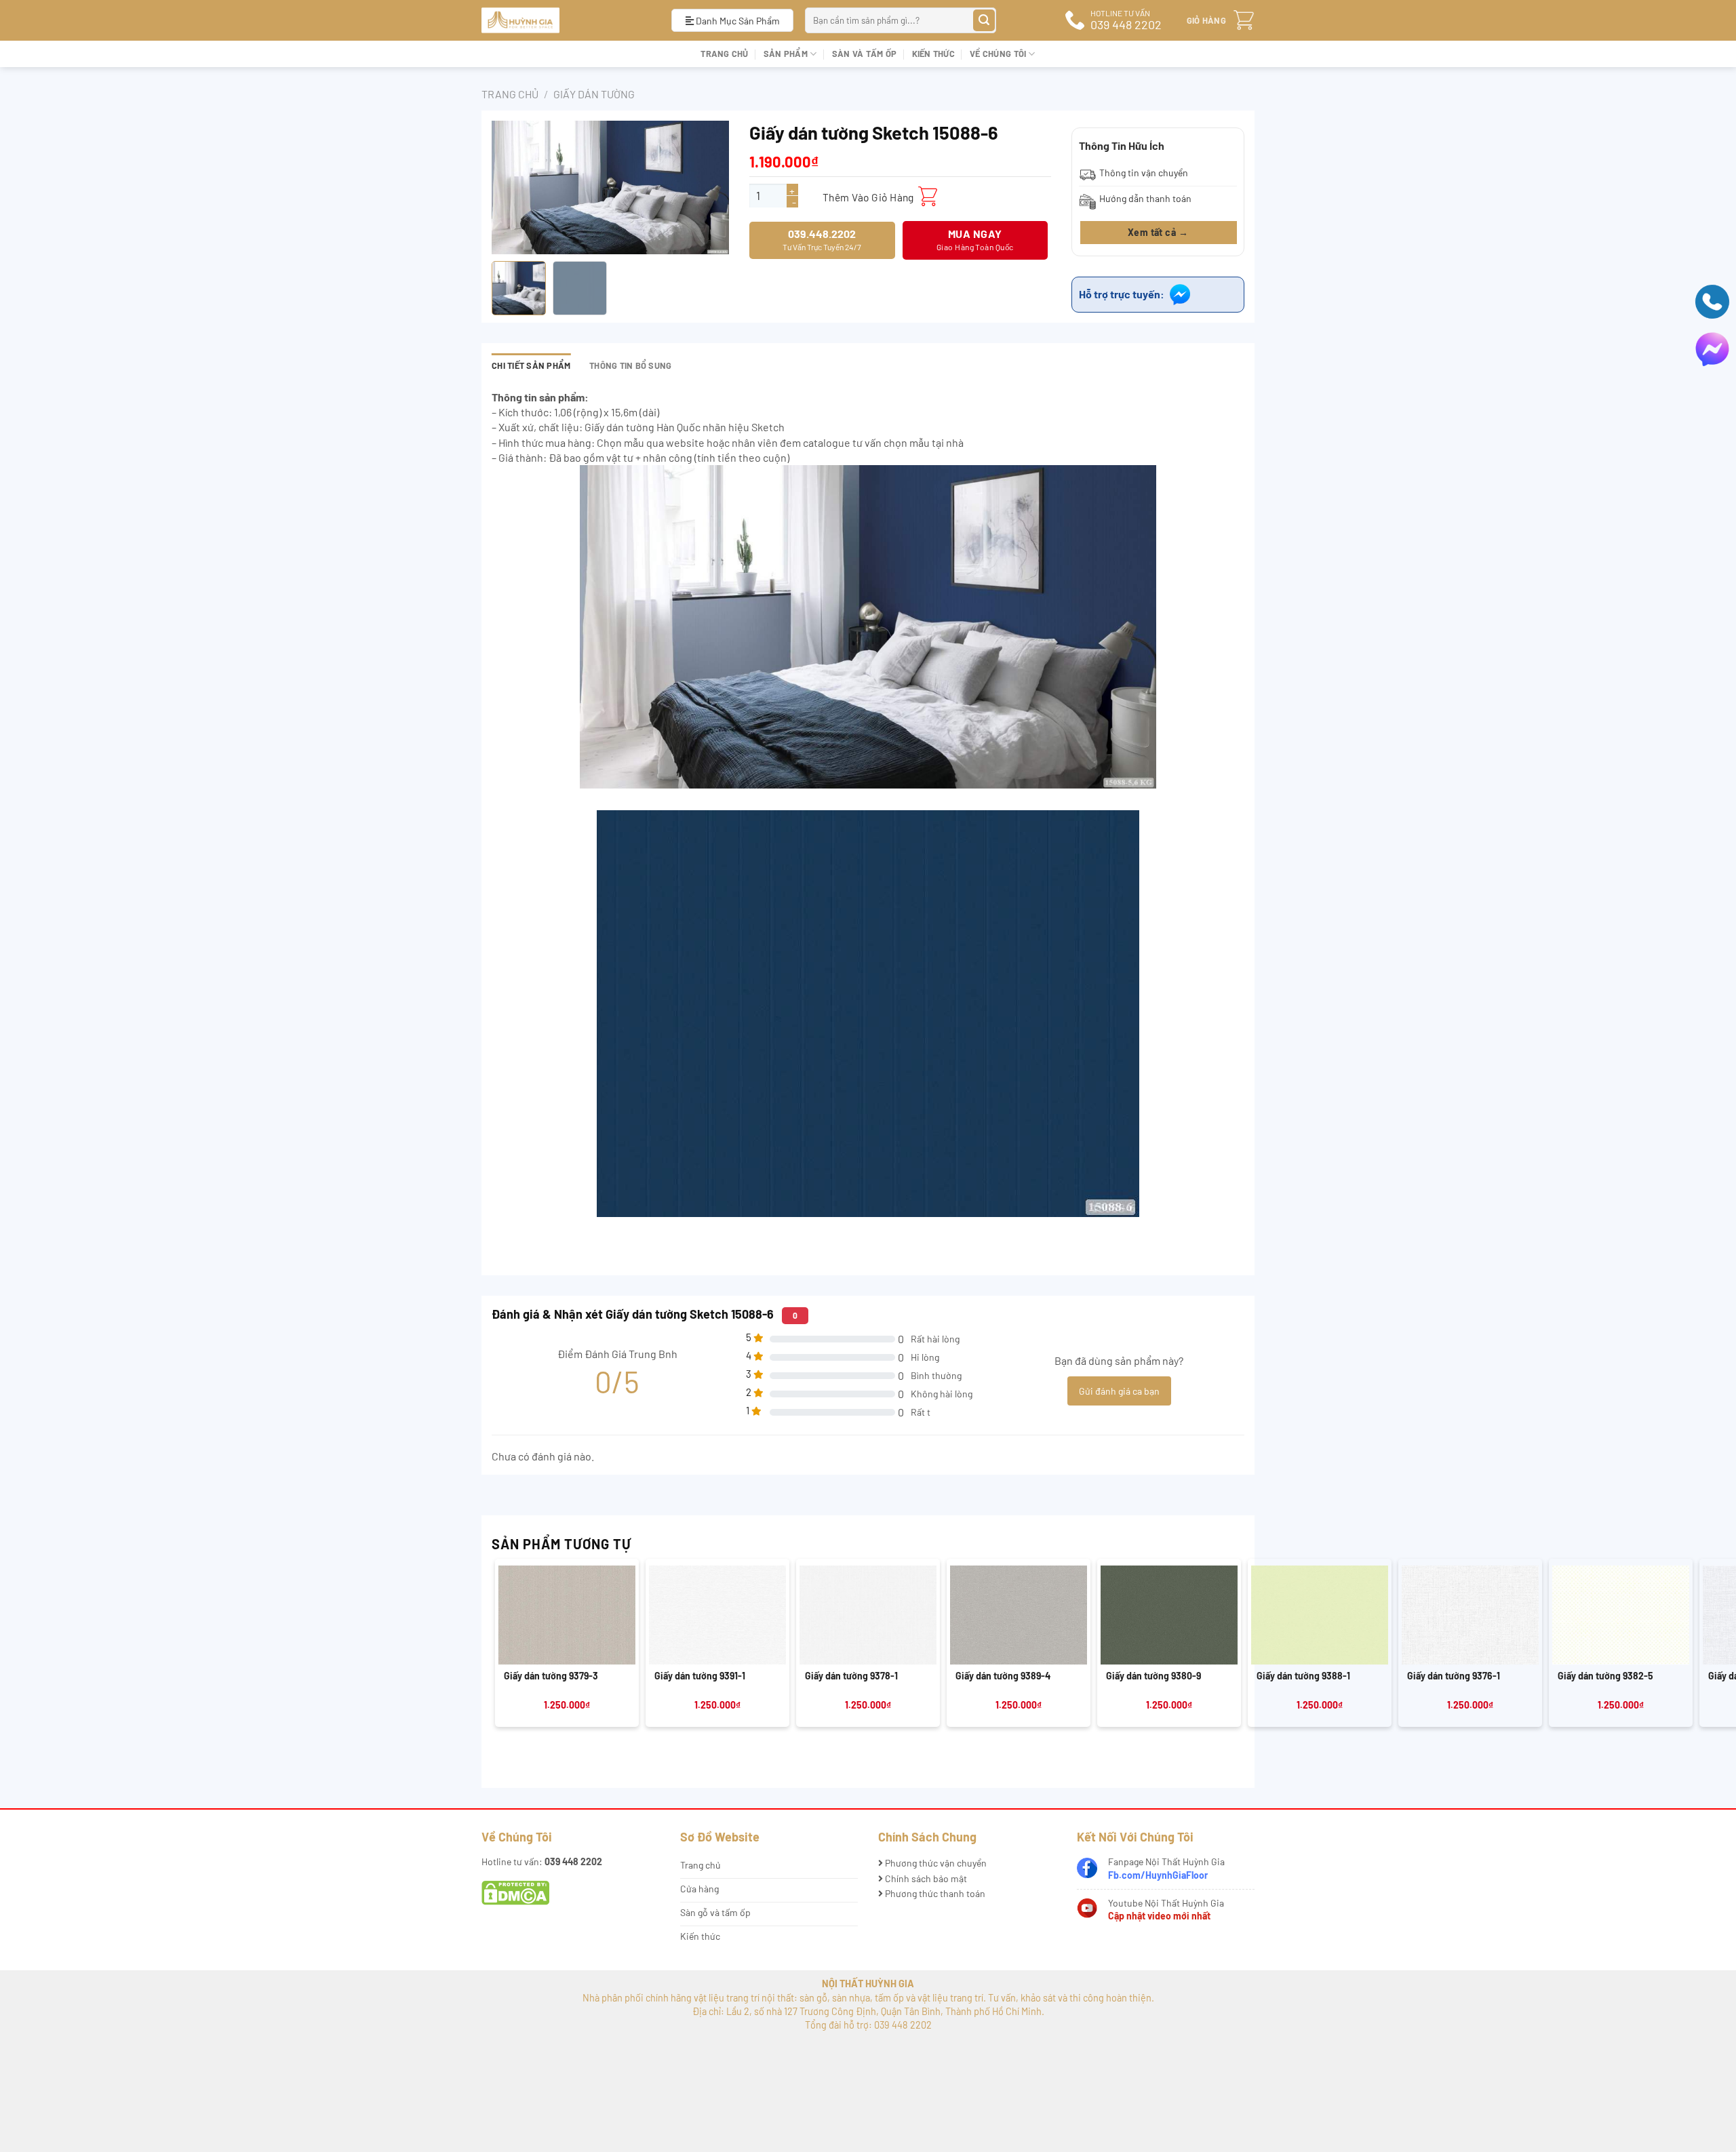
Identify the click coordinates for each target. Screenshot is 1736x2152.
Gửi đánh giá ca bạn (1119, 1391)
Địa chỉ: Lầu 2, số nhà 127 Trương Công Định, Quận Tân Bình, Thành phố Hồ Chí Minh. (868, 2011)
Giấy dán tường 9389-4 (1003, 1676)
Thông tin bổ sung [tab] (630, 365)
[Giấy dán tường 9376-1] (1470, 1615)
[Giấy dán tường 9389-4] (1019, 1615)
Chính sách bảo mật (925, 1878)
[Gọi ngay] (1712, 300)
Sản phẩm (786, 54)
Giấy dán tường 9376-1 (1454, 1676)
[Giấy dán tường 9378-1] (868, 1615)
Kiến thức (933, 54)
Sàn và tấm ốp (864, 54)
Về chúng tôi (998, 54)
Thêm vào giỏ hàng (868, 197)
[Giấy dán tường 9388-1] (1320, 1615)
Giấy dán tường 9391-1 (700, 1676)
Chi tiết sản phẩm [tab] (531, 365)
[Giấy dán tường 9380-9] (1169, 1615)
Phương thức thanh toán (934, 1893)
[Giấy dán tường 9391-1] (717, 1615)
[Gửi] (984, 21)
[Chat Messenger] (1712, 347)
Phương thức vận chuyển (935, 1863)
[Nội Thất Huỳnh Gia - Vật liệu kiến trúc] (566, 20)
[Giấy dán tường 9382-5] (1621, 1615)
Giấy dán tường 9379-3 (551, 1676)
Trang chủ (724, 54)
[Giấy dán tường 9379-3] (567, 1615)
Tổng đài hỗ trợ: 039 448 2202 (868, 2025)
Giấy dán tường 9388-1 (1303, 1676)
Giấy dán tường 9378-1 (851, 1676)
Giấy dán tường (594, 94)
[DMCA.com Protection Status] (515, 1892)
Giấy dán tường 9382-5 (1605, 1676)
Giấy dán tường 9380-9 (1153, 1676)
